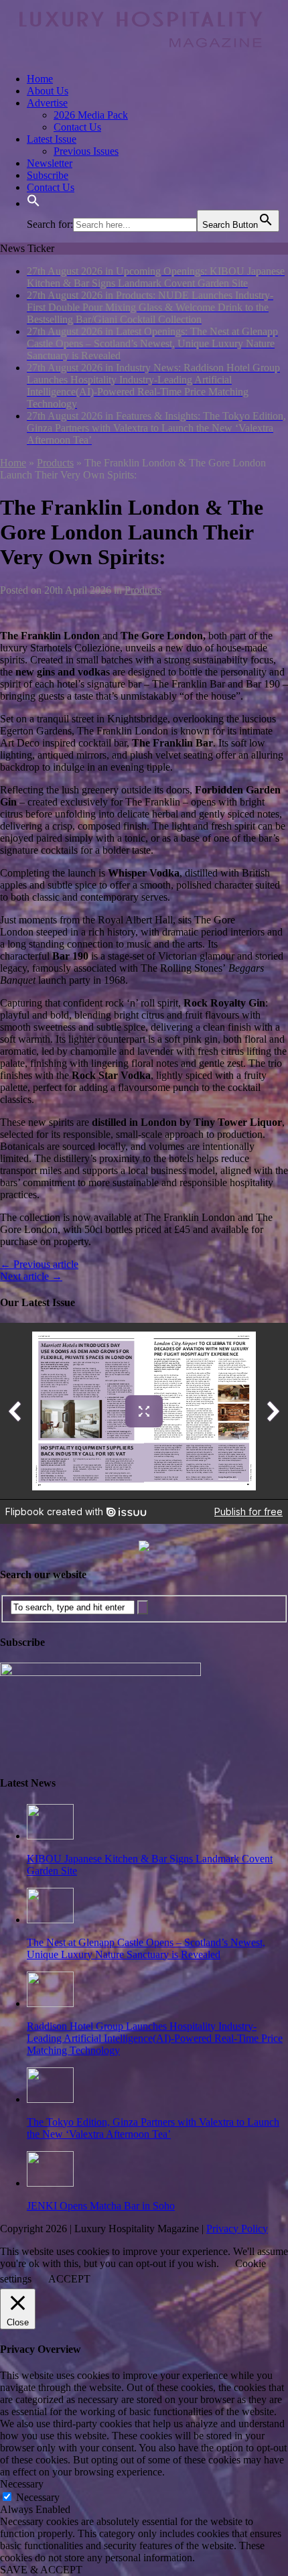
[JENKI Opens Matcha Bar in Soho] (50, 2183)
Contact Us (77, 127)
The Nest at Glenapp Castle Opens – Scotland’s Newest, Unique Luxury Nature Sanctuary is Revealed (146, 1948)
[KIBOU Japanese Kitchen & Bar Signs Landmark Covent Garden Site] (50, 1836)
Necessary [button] (22, 2484)
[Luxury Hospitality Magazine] (141, 56)
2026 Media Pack (91, 115)
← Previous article (39, 1264)
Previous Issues (86, 151)
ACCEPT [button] (69, 2279)
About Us (48, 91)
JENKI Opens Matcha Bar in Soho (101, 2206)
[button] (33, 203)
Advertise (47, 103)
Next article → (31, 1276)
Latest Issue (52, 139)
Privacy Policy (237, 2229)
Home (40, 79)
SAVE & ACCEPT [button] (41, 2570)
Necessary (38, 2497)
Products (143, 590)
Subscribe (48, 175)
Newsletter (50, 163)
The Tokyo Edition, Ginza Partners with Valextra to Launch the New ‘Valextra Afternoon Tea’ (153, 2128)
